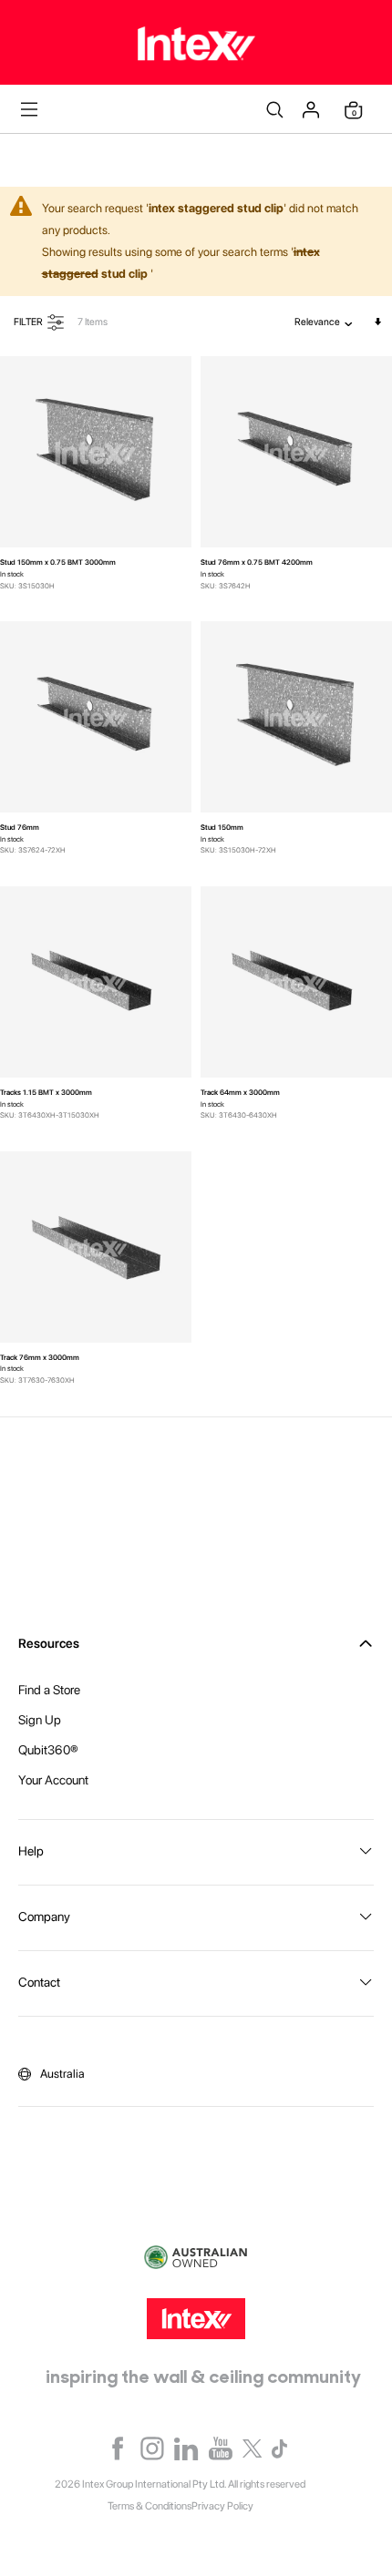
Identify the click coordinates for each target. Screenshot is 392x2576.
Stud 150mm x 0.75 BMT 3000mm (58, 562)
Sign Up (40, 1720)
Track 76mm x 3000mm (40, 1357)
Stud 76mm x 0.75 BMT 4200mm (257, 562)
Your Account (53, 1780)
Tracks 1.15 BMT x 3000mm (46, 1092)
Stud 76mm (20, 827)
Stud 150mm (222, 827)
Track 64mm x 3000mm (240, 1092)
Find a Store (49, 1690)
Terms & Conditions (150, 2506)
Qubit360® (48, 1750)
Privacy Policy (222, 2506)
